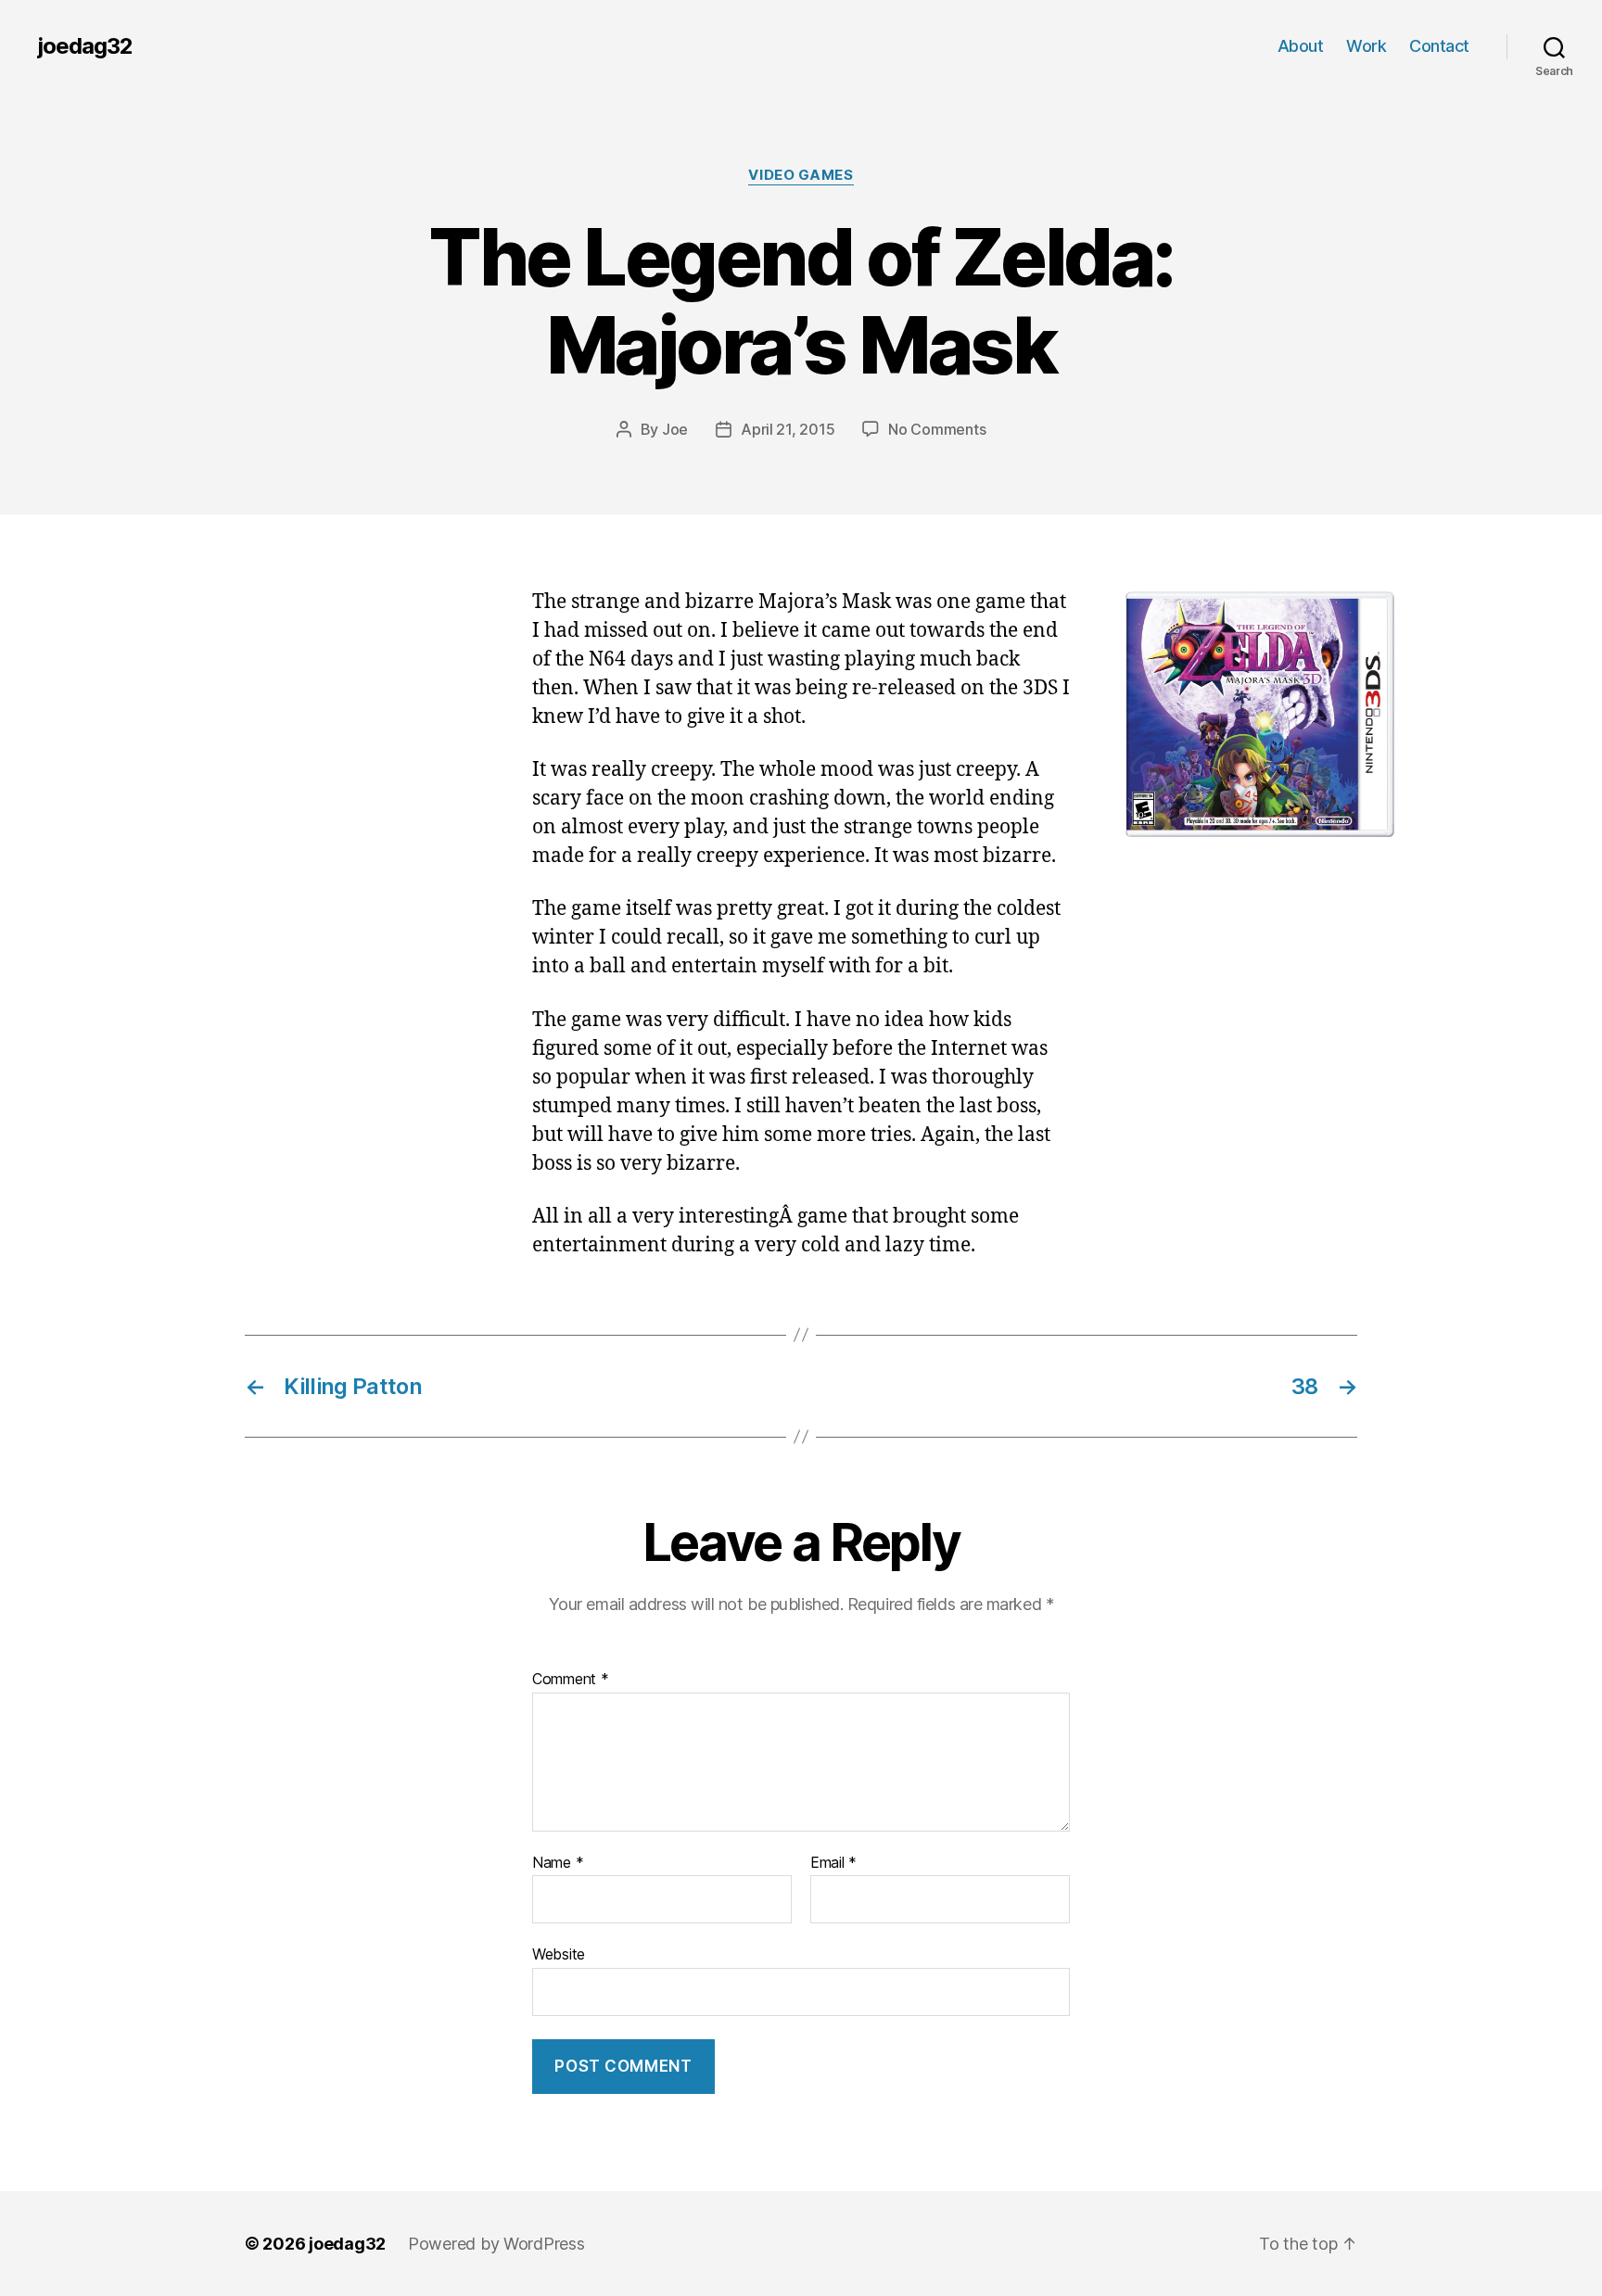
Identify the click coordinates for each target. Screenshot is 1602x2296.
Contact (1439, 46)
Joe (675, 429)
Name (558, 1863)
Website (559, 1954)
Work (1366, 46)
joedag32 (85, 46)
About (1301, 46)
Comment (571, 1680)
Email (833, 1863)
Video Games (801, 175)
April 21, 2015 (788, 429)
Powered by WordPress (496, 2244)
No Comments (937, 429)
